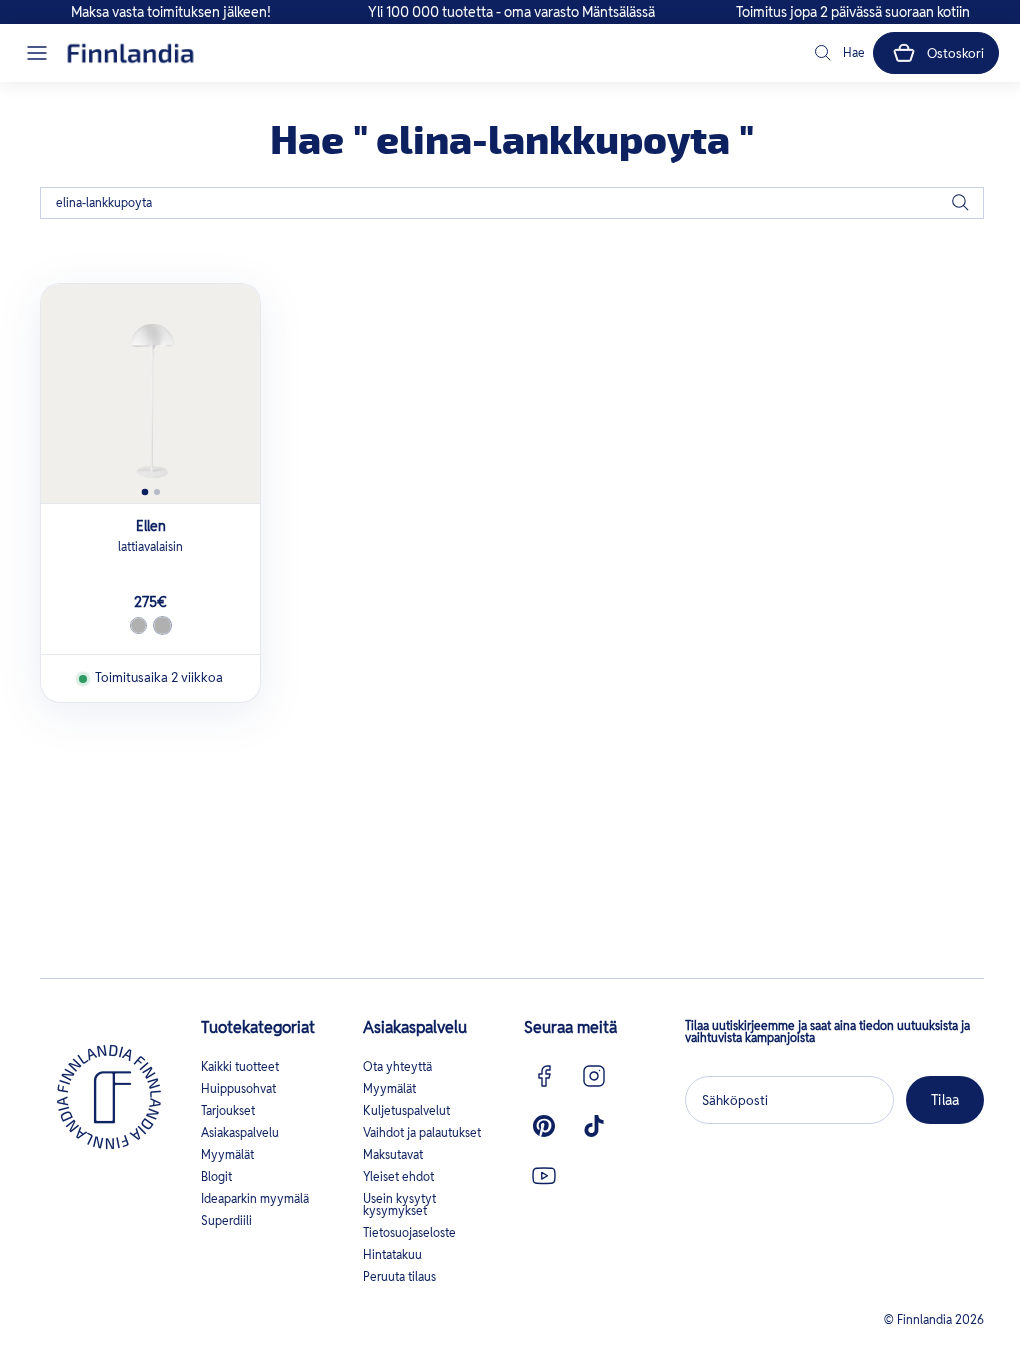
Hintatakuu (392, 1254)
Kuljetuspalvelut (406, 1110)
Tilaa (945, 1100)
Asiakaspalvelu (240, 1132)
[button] (37, 53)
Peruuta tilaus (399, 1276)
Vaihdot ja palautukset (422, 1132)
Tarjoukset (228, 1110)
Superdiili (226, 1220)
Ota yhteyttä (397, 1066)
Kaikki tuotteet (240, 1066)
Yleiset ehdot (398, 1176)
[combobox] (512, 203)
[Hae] (960, 203)
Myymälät (227, 1154)
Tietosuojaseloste (409, 1232)
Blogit (216, 1176)
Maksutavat (393, 1154)
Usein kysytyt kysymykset (399, 1204)
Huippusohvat (238, 1088)
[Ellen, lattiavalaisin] (150, 393)
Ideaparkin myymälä (255, 1198)
